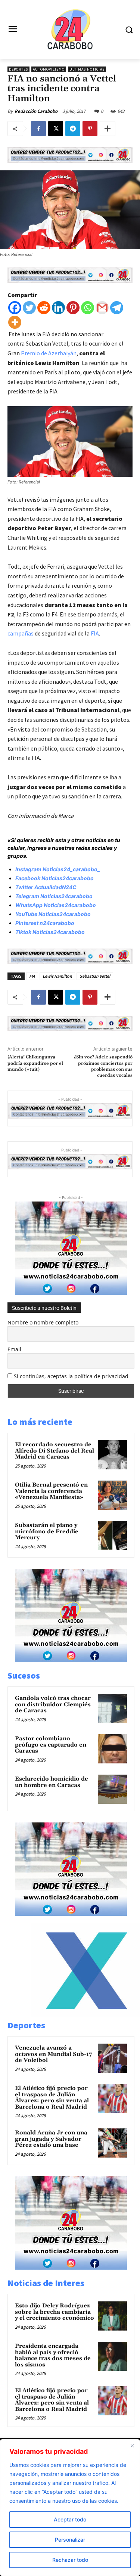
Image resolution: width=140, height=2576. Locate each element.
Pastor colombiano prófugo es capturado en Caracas (51, 1745)
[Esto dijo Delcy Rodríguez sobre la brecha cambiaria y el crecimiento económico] (112, 2316)
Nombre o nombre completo (43, 1322)
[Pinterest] (90, 129)
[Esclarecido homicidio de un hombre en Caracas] (112, 1789)
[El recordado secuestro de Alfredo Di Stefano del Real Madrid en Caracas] (112, 1455)
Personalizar (70, 2540)
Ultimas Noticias (87, 69)
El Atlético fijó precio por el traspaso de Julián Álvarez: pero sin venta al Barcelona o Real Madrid (52, 2098)
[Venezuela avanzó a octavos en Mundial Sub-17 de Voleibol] (112, 2058)
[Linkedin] (58, 308)
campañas (21, 633)
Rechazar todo (70, 2560)
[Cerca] (132, 2446)
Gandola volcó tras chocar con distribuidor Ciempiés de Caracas (53, 1704)
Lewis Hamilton (57, 976)
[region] (70, 2508)
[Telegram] (73, 129)
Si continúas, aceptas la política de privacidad (71, 1376)
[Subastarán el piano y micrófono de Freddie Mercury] (112, 1536)
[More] (108, 129)
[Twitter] (29, 308)
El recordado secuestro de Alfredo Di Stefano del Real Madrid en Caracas (55, 1451)
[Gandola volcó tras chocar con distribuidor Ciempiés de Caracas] (112, 1708)
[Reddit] (44, 308)
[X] (56, 129)
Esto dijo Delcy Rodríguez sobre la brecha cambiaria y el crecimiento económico (55, 2312)
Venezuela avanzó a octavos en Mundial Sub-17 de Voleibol (53, 2054)
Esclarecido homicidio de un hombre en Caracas (52, 1782)
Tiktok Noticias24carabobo (50, 932)
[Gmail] (102, 308)
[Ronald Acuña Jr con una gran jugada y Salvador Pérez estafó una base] (112, 2143)
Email (14, 1349)
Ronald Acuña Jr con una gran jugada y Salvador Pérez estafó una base (51, 2139)
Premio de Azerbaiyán (49, 353)
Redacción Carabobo (36, 111)
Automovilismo (49, 69)
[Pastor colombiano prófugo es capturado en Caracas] (112, 1749)
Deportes (18, 69)
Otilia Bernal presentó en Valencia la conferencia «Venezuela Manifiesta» (51, 1491)
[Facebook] (38, 129)
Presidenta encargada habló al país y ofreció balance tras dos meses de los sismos (53, 2355)
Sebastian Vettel (95, 976)
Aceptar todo (70, 2519)
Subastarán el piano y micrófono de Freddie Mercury (47, 1531)
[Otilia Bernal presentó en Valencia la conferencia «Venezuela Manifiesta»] (112, 1495)
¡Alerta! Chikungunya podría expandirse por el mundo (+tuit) (35, 1063)
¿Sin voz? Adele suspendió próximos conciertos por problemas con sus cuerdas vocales (103, 1066)
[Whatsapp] (88, 308)
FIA (95, 633)
